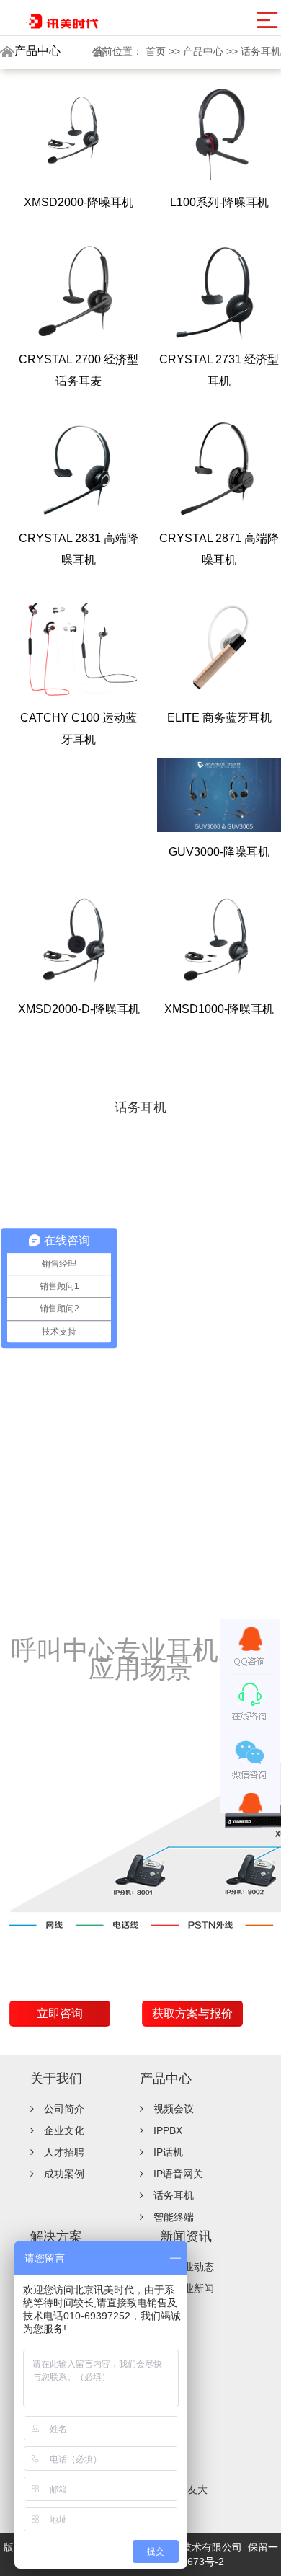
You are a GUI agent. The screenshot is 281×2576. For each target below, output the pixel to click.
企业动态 (194, 2267)
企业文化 (64, 2130)
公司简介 (64, 2109)
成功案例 (64, 2174)
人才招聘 (64, 2152)
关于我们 (56, 2079)
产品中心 (205, 51)
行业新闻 (194, 2288)
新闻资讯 (186, 2236)
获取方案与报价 (192, 2013)
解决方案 (56, 2236)
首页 (157, 51)
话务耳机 (261, 51)
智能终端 (174, 2217)
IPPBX (168, 2130)
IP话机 (168, 2152)
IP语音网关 (178, 2174)
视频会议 (174, 2109)
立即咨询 (60, 2013)
